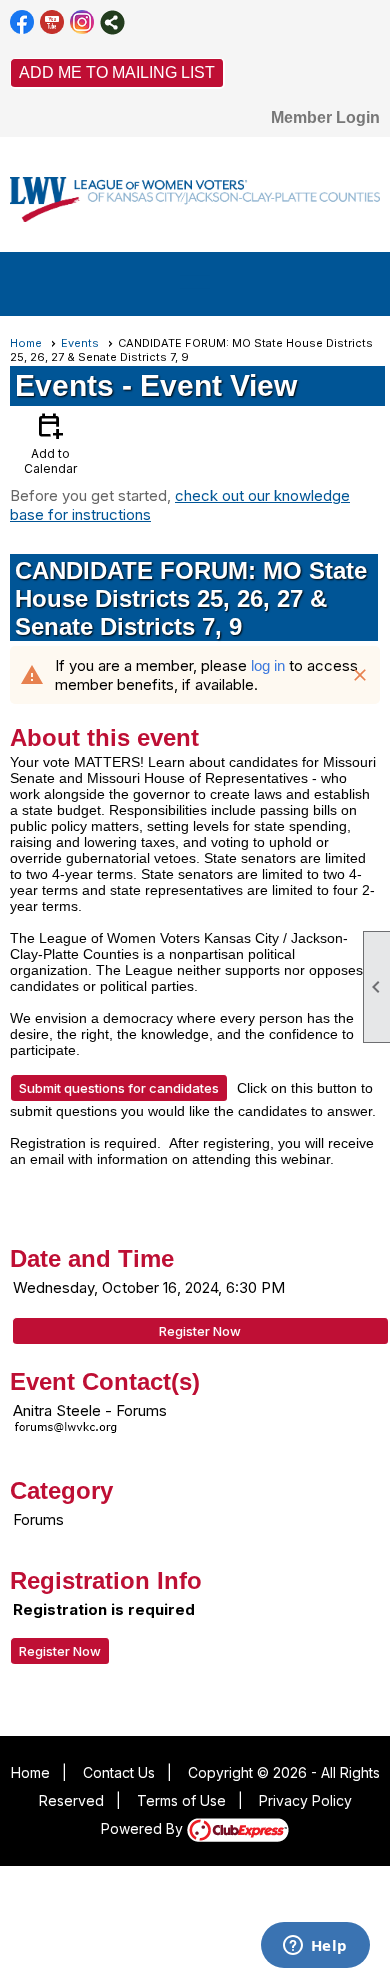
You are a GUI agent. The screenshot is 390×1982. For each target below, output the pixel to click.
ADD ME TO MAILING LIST (117, 72)
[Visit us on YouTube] (52, 22)
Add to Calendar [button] (50, 442)
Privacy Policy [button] (305, 1800)
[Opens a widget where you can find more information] (315, 1947)
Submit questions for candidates (119, 1088)
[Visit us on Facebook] (22, 22)
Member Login (325, 117)
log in (268, 665)
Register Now (200, 1331)
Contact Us (119, 1772)
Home (26, 343)
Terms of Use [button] (181, 1800)
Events (80, 343)
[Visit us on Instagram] (82, 22)
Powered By (144, 1828)
